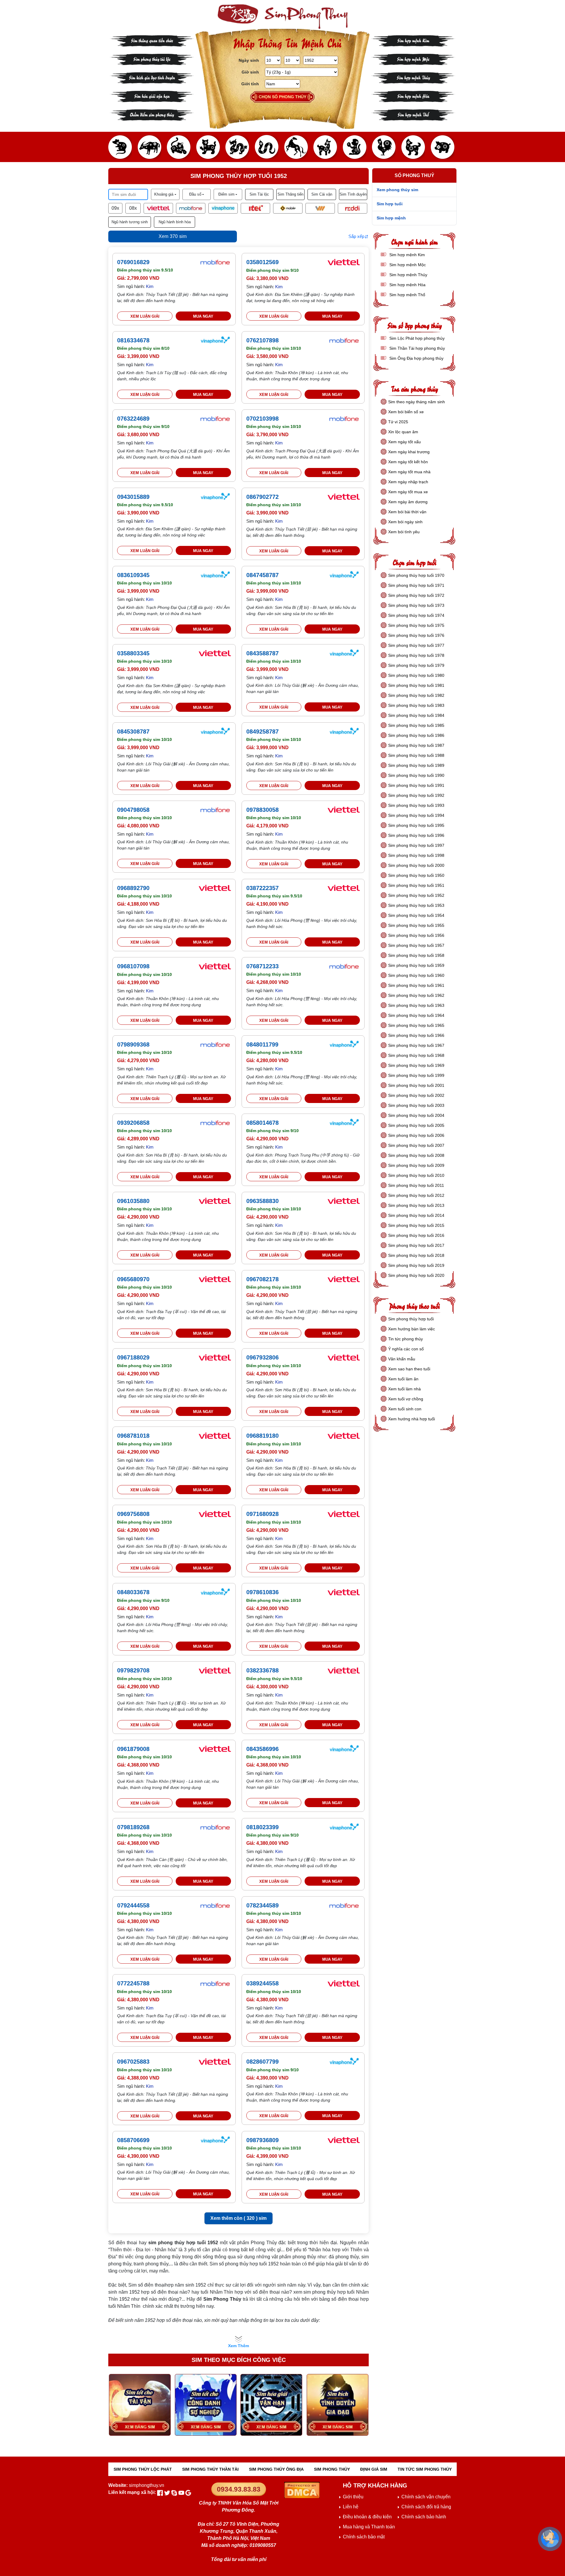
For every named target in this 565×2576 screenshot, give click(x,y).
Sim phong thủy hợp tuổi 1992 (416, 795)
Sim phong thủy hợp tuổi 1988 (416, 755)
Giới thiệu (353, 2497)
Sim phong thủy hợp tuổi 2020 (416, 1275)
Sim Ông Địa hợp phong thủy (416, 358)
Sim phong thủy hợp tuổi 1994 (416, 815)
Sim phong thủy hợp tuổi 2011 (416, 1185)
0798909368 (133, 1044)
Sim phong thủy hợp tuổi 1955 (416, 925)
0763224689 (133, 419)
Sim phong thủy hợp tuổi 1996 (416, 835)
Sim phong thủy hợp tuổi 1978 (416, 655)
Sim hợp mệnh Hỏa (413, 96)
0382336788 (262, 1670)
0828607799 (262, 2062)
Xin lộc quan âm (403, 432)
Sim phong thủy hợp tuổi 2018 (416, 1255)
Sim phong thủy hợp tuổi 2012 (416, 1195)
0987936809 (262, 2140)
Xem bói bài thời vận (407, 512)
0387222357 (262, 888)
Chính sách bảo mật (364, 2537)
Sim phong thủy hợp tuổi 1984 (416, 715)
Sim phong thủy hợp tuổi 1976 (416, 635)
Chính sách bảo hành (424, 2517)
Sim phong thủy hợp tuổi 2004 (416, 1115)
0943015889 (133, 497)
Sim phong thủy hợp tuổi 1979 (416, 665)
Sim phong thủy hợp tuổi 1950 (416, 875)
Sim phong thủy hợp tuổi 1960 (416, 975)
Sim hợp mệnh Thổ (413, 114)
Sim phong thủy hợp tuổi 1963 (416, 1005)
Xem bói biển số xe (406, 412)
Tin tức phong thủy (406, 1339)
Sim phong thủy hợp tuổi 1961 (416, 985)
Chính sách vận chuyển (426, 2497)
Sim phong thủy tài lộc (152, 59)
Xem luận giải (145, 316)
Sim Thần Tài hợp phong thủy (417, 348)
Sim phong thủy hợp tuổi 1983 (416, 705)
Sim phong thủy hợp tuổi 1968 (416, 1055)
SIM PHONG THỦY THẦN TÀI (210, 2469)
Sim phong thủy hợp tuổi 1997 (416, 845)
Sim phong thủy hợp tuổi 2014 (416, 1215)
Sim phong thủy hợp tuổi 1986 (416, 735)
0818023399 (262, 1827)
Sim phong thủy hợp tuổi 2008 (416, 1155)
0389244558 (262, 1983)
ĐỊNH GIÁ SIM (374, 2469)
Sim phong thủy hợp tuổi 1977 (416, 645)
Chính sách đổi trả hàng (426, 2507)
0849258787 (262, 732)
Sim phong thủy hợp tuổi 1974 (416, 615)
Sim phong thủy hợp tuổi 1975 (416, 625)
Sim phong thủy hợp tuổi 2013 (416, 1205)
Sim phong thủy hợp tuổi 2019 (416, 1265)
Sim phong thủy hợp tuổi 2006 (416, 1135)
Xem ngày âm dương (408, 502)
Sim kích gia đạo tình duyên (152, 77)
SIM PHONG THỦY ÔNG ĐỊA (276, 2469)
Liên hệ (351, 2507)
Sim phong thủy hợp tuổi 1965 (416, 1025)
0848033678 (133, 1592)
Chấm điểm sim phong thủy (152, 114)
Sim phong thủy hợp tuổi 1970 (416, 575)
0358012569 (262, 262)
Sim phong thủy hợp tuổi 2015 (416, 1225)
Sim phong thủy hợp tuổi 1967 (416, 1045)
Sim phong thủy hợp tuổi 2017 (416, 1245)
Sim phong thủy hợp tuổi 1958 (416, 955)
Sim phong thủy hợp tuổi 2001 (416, 1085)
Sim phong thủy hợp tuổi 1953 (416, 905)
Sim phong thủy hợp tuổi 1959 (416, 965)
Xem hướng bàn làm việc (412, 1329)
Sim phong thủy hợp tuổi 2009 (416, 1165)
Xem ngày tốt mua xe (408, 492)
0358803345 (133, 653)
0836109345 (133, 575)
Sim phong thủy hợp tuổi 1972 (416, 595)
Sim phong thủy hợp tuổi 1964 (416, 1015)
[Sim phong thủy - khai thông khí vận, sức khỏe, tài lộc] (282, 17)
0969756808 (133, 1514)
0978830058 (262, 810)
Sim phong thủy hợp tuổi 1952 (416, 895)
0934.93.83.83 (239, 2489)
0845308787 (133, 732)
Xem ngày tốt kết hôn (408, 462)
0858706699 (133, 2140)
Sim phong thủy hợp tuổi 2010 (416, 1175)
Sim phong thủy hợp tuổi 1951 (416, 885)
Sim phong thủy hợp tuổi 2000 (416, 865)
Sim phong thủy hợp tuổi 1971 (416, 585)
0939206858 (133, 1123)
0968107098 (133, 966)
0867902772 (262, 497)
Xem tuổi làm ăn (403, 1379)
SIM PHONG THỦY (332, 2469)
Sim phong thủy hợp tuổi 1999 (416, 1075)
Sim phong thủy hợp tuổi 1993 (416, 805)
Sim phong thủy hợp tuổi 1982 (416, 695)
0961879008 (133, 1749)
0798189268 (133, 1827)
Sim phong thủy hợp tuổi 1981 (416, 685)
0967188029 (133, 1357)
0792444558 (133, 1905)
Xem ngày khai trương (409, 452)
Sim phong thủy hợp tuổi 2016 (416, 1235)
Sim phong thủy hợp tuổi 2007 (416, 1145)
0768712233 (262, 966)
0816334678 (133, 340)
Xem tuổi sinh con (405, 1409)
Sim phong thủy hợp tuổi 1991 (416, 785)
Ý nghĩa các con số (406, 1349)
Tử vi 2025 (398, 422)
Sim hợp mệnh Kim (413, 40)
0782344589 (262, 1905)
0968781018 (133, 1436)
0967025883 (133, 2062)
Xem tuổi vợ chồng (406, 1399)
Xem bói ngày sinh (405, 522)
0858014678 (262, 1123)
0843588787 (262, 653)
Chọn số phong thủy (282, 97)
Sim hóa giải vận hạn (152, 96)
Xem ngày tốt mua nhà (409, 472)
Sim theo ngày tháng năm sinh (417, 402)
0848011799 (262, 1044)
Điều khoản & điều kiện (367, 2517)
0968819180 (262, 1436)
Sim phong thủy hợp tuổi (411, 1319)
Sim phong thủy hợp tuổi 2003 (416, 1105)
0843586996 (262, 1749)
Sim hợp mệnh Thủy (413, 77)
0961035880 (133, 1201)
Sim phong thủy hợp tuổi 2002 (416, 1095)
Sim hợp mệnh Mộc (413, 59)
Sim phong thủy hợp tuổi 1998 (416, 855)
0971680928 (262, 1514)
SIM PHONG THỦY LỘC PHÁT (143, 2469)
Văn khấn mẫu (402, 1359)
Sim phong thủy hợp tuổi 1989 (416, 765)
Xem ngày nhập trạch (408, 482)
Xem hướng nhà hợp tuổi (412, 1419)
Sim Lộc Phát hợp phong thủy (416, 338)
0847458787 (262, 575)
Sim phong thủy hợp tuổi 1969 (416, 1065)
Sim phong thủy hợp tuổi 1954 (416, 915)
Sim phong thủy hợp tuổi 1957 (416, 945)
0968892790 (133, 888)
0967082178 (262, 1279)
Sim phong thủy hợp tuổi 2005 (416, 1125)
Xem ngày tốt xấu (404, 442)
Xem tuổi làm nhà (404, 1389)
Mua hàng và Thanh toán (369, 2527)
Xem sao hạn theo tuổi (409, 1369)
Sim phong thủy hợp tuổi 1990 (416, 775)
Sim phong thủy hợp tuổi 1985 (416, 725)
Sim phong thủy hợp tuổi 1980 (416, 675)
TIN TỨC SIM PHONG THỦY (425, 2469)
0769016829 (133, 262)
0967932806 (262, 1357)
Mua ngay (203, 316)
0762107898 (262, 340)
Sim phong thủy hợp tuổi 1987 (416, 745)
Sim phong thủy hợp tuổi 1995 (416, 825)
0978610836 (262, 1592)
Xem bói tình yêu (404, 532)
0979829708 (133, 1670)
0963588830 (262, 1201)
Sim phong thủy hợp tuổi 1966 (416, 1035)
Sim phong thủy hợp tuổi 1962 (416, 995)
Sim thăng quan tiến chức (152, 40)
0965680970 (133, 1279)
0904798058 (133, 810)
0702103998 (262, 419)
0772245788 (133, 1983)
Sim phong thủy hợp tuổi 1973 (416, 605)
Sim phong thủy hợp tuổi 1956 (416, 935)
